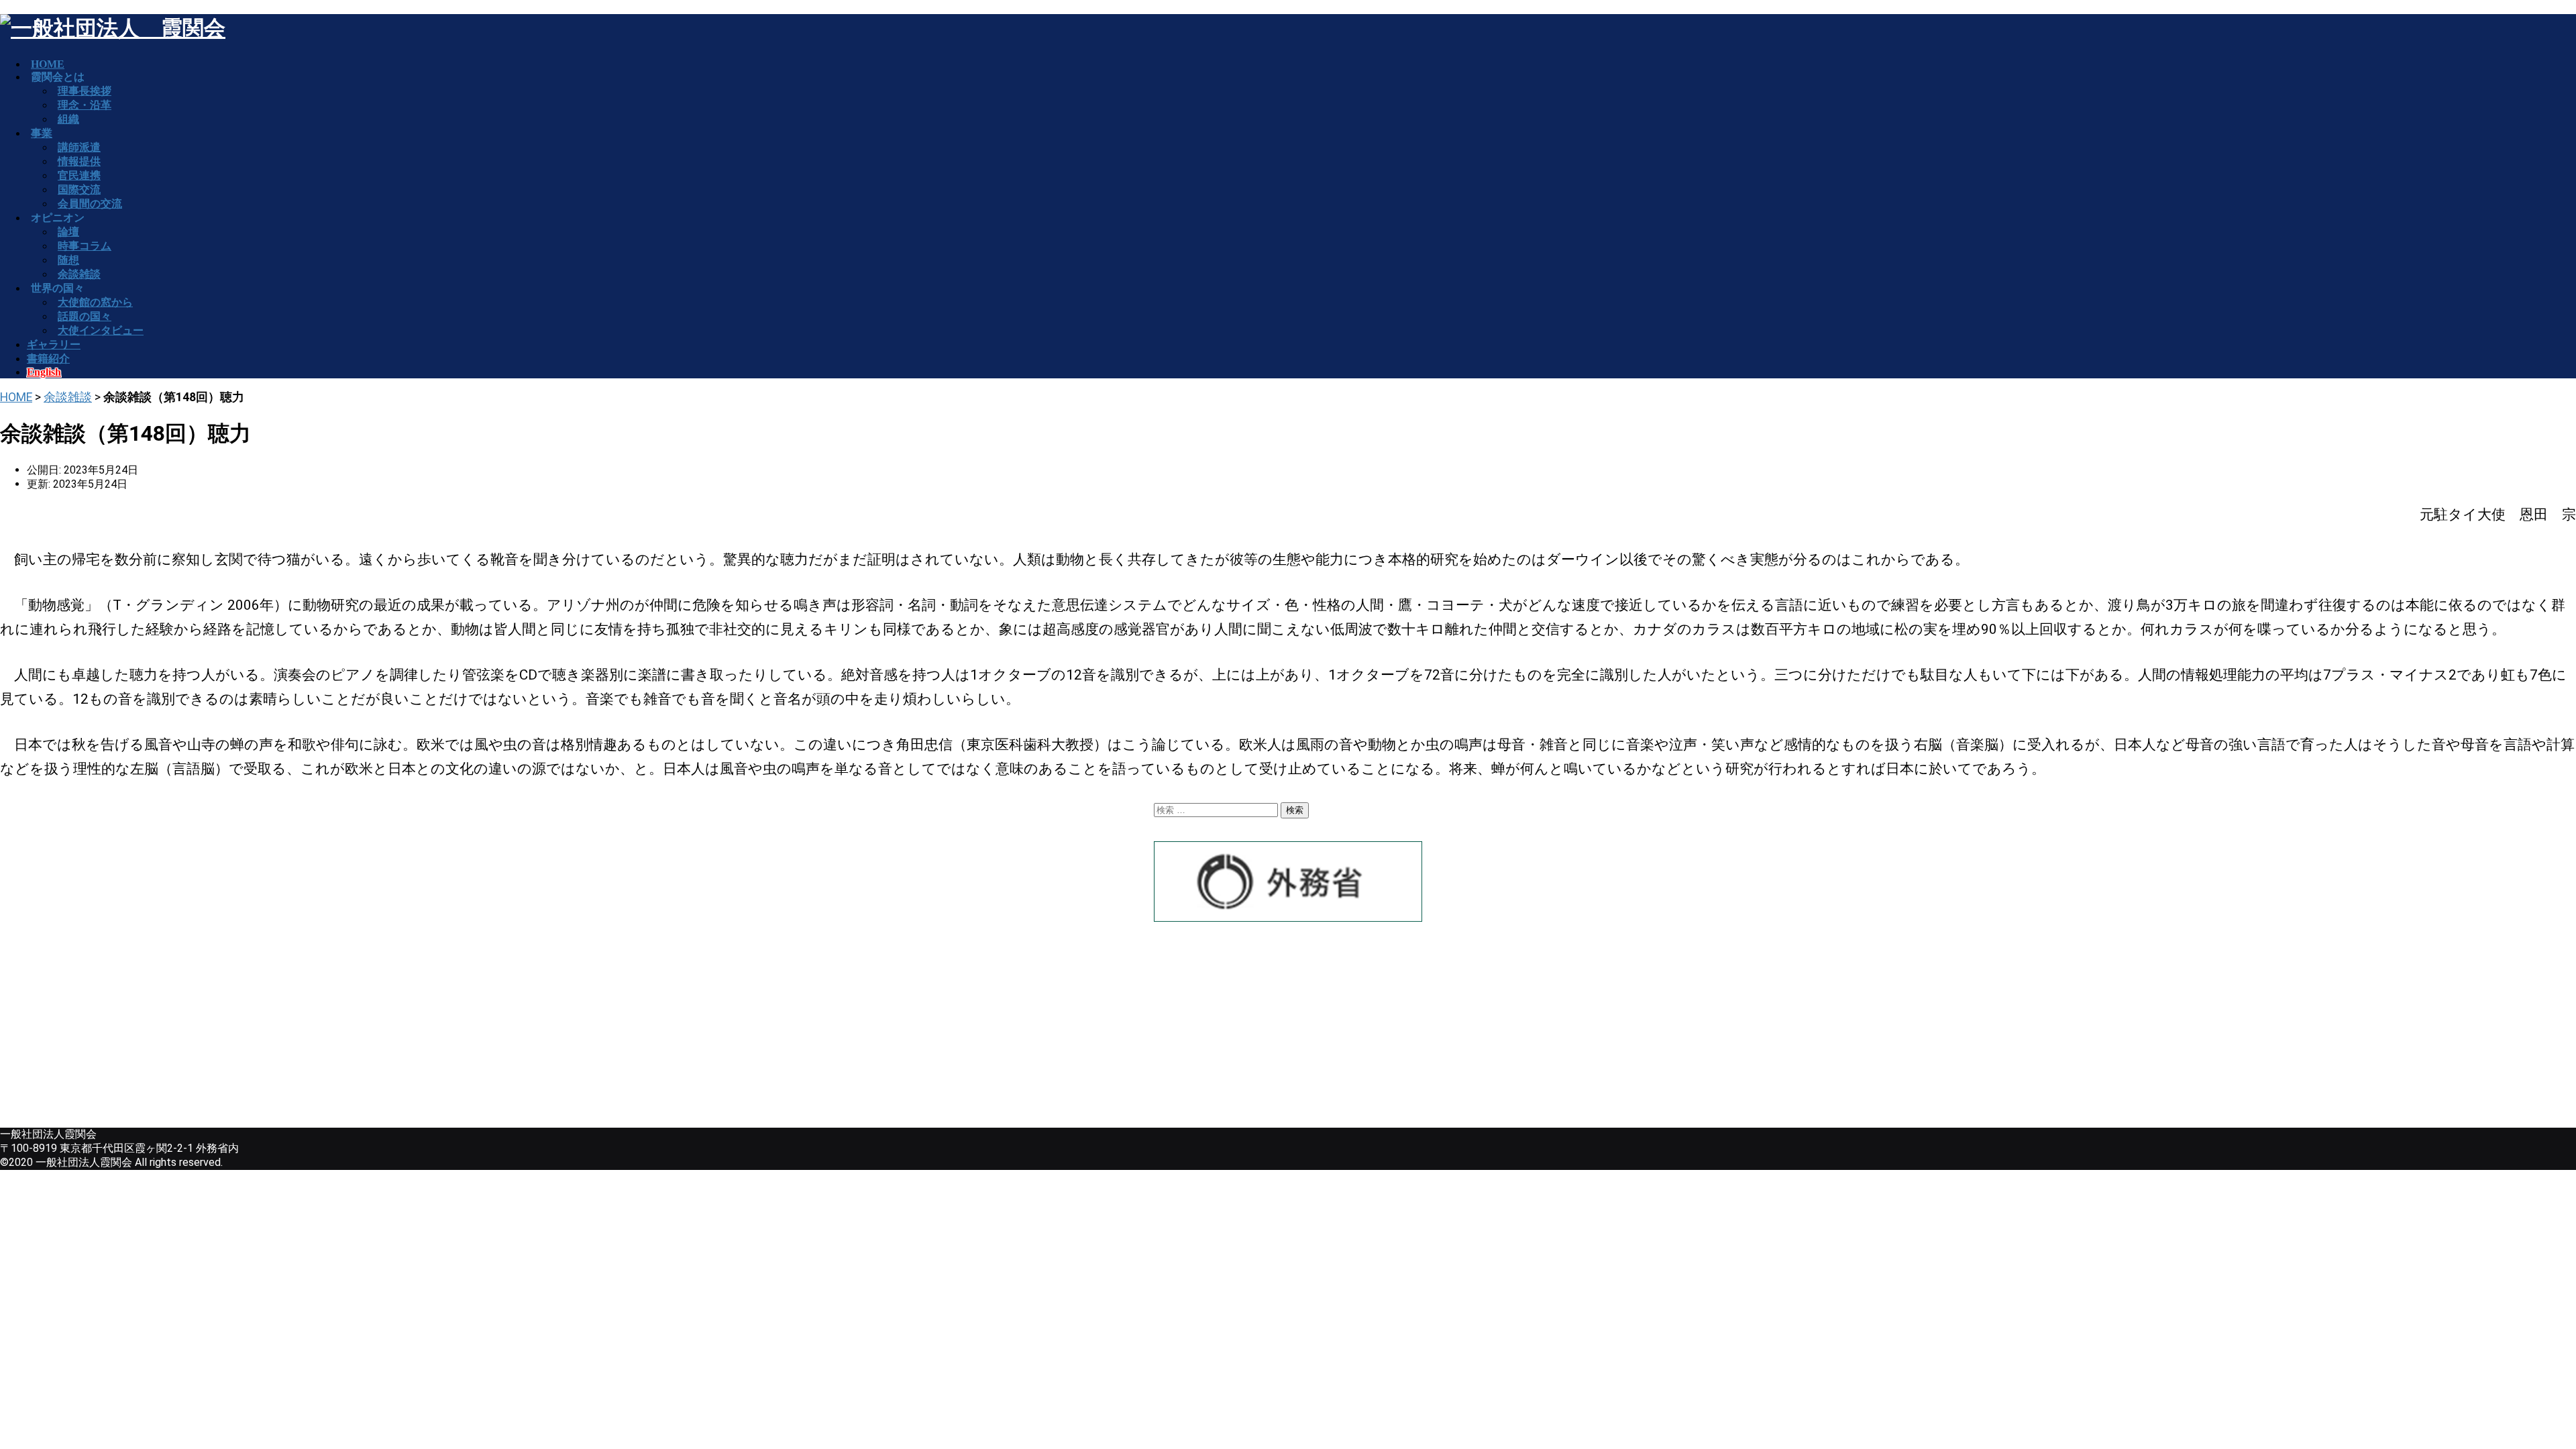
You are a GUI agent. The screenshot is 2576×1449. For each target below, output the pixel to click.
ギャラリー (54, 344)
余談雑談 (68, 397)
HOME (16, 397)
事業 (42, 133)
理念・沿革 (85, 105)
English (44, 372)
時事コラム (85, 246)
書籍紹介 (48, 359)
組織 (68, 119)
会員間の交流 (90, 204)
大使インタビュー (101, 330)
